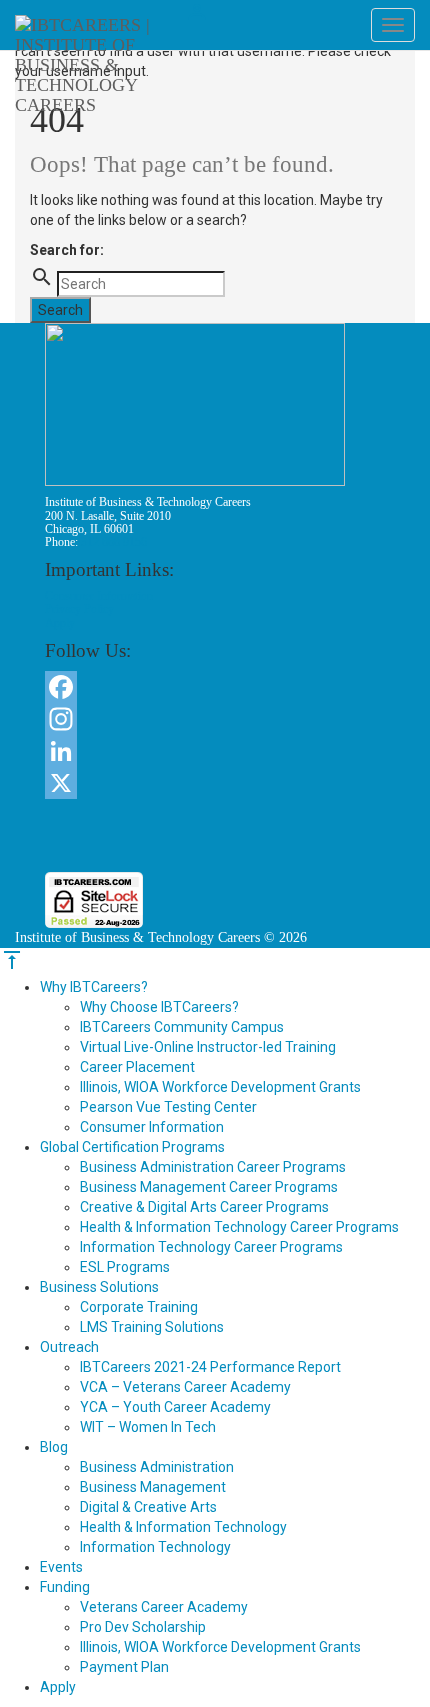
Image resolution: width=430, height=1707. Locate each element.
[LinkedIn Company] (215, 751)
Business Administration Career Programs (213, 1167)
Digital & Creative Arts (148, 1507)
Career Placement (137, 1067)
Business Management (153, 1487)
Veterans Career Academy (164, 1607)
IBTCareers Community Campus (182, 1027)
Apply (60, 623)
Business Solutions (99, 1287)
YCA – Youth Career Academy (175, 1407)
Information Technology (155, 1547)
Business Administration (157, 1467)
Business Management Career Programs (209, 1187)
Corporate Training (139, 1307)
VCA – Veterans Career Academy (185, 1387)
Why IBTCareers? (94, 987)
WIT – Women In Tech (148, 1427)
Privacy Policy (79, 609)
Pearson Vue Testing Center (168, 1107)
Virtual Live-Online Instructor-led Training (208, 1047)
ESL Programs (125, 1267)
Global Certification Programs (132, 1147)
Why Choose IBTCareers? (159, 1007)
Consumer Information (99, 596)
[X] (215, 783)
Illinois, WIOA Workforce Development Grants (220, 1087)
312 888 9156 (114, 542)
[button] (215, 835)
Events (61, 1567)
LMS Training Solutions (152, 1327)
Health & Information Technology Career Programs (239, 1227)
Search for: (67, 250)
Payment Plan (124, 1667)
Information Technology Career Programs (211, 1247)
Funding (65, 1587)
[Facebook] (215, 687)
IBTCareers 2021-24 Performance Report (210, 1367)
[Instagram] (215, 719)
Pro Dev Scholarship (143, 1627)
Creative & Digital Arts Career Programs (204, 1207)
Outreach (69, 1347)
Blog (54, 1447)
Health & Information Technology (183, 1527)
